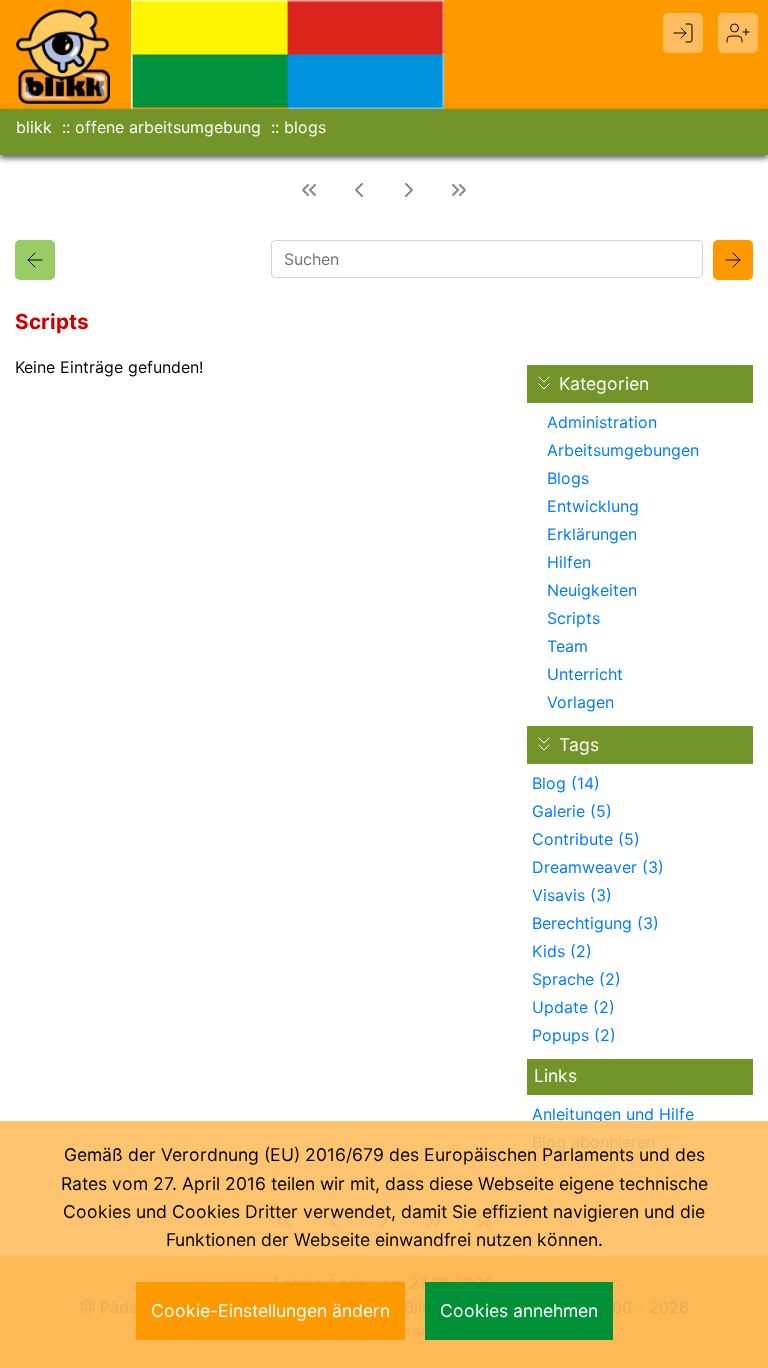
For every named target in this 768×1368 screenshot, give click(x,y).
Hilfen (569, 562)
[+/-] (544, 744)
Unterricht (585, 674)
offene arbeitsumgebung (168, 127)
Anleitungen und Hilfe (613, 1114)
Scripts (573, 618)
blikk (34, 127)
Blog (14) (566, 783)
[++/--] (544, 383)
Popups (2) (574, 1035)
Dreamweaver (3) (598, 867)
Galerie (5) (572, 811)
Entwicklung (593, 506)
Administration (602, 422)
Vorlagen (580, 702)
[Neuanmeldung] (738, 33)
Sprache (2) (576, 979)
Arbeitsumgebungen (623, 450)
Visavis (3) (572, 895)
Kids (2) (562, 951)
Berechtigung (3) (595, 923)
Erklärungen (592, 534)
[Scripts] (35, 260)
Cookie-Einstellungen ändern (270, 1310)
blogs (305, 127)
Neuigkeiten (592, 590)
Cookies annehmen (519, 1310)
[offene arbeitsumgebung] (288, 53)
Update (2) (573, 1007)
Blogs (568, 478)
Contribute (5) (586, 839)
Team (567, 646)
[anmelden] (683, 33)
